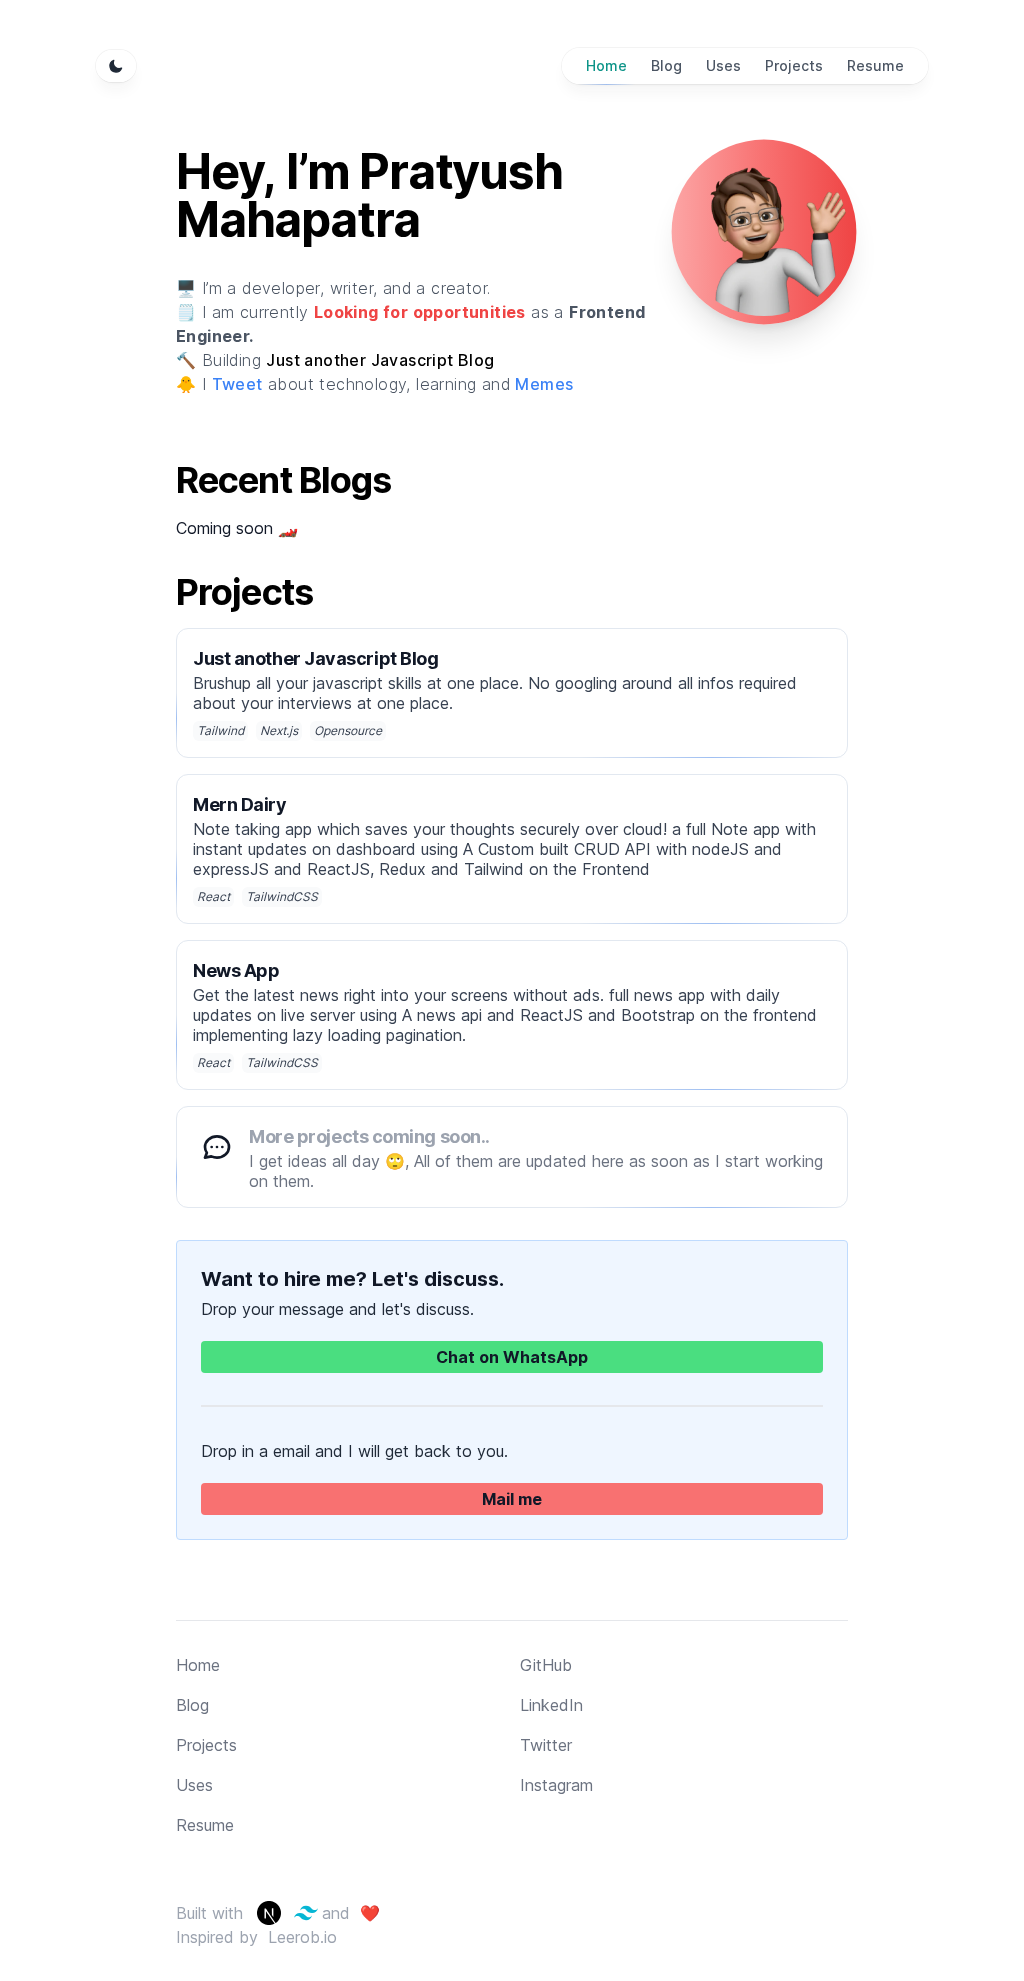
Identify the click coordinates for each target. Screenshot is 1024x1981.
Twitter (546, 1745)
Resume (205, 1825)
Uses (194, 1785)
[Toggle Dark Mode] (116, 66)
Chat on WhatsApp (512, 1357)
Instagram (556, 1785)
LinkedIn (551, 1705)
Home (198, 1665)
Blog (192, 1705)
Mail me (512, 1499)
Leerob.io (302, 1937)
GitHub (546, 1665)
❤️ (365, 1913)
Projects (206, 1745)
